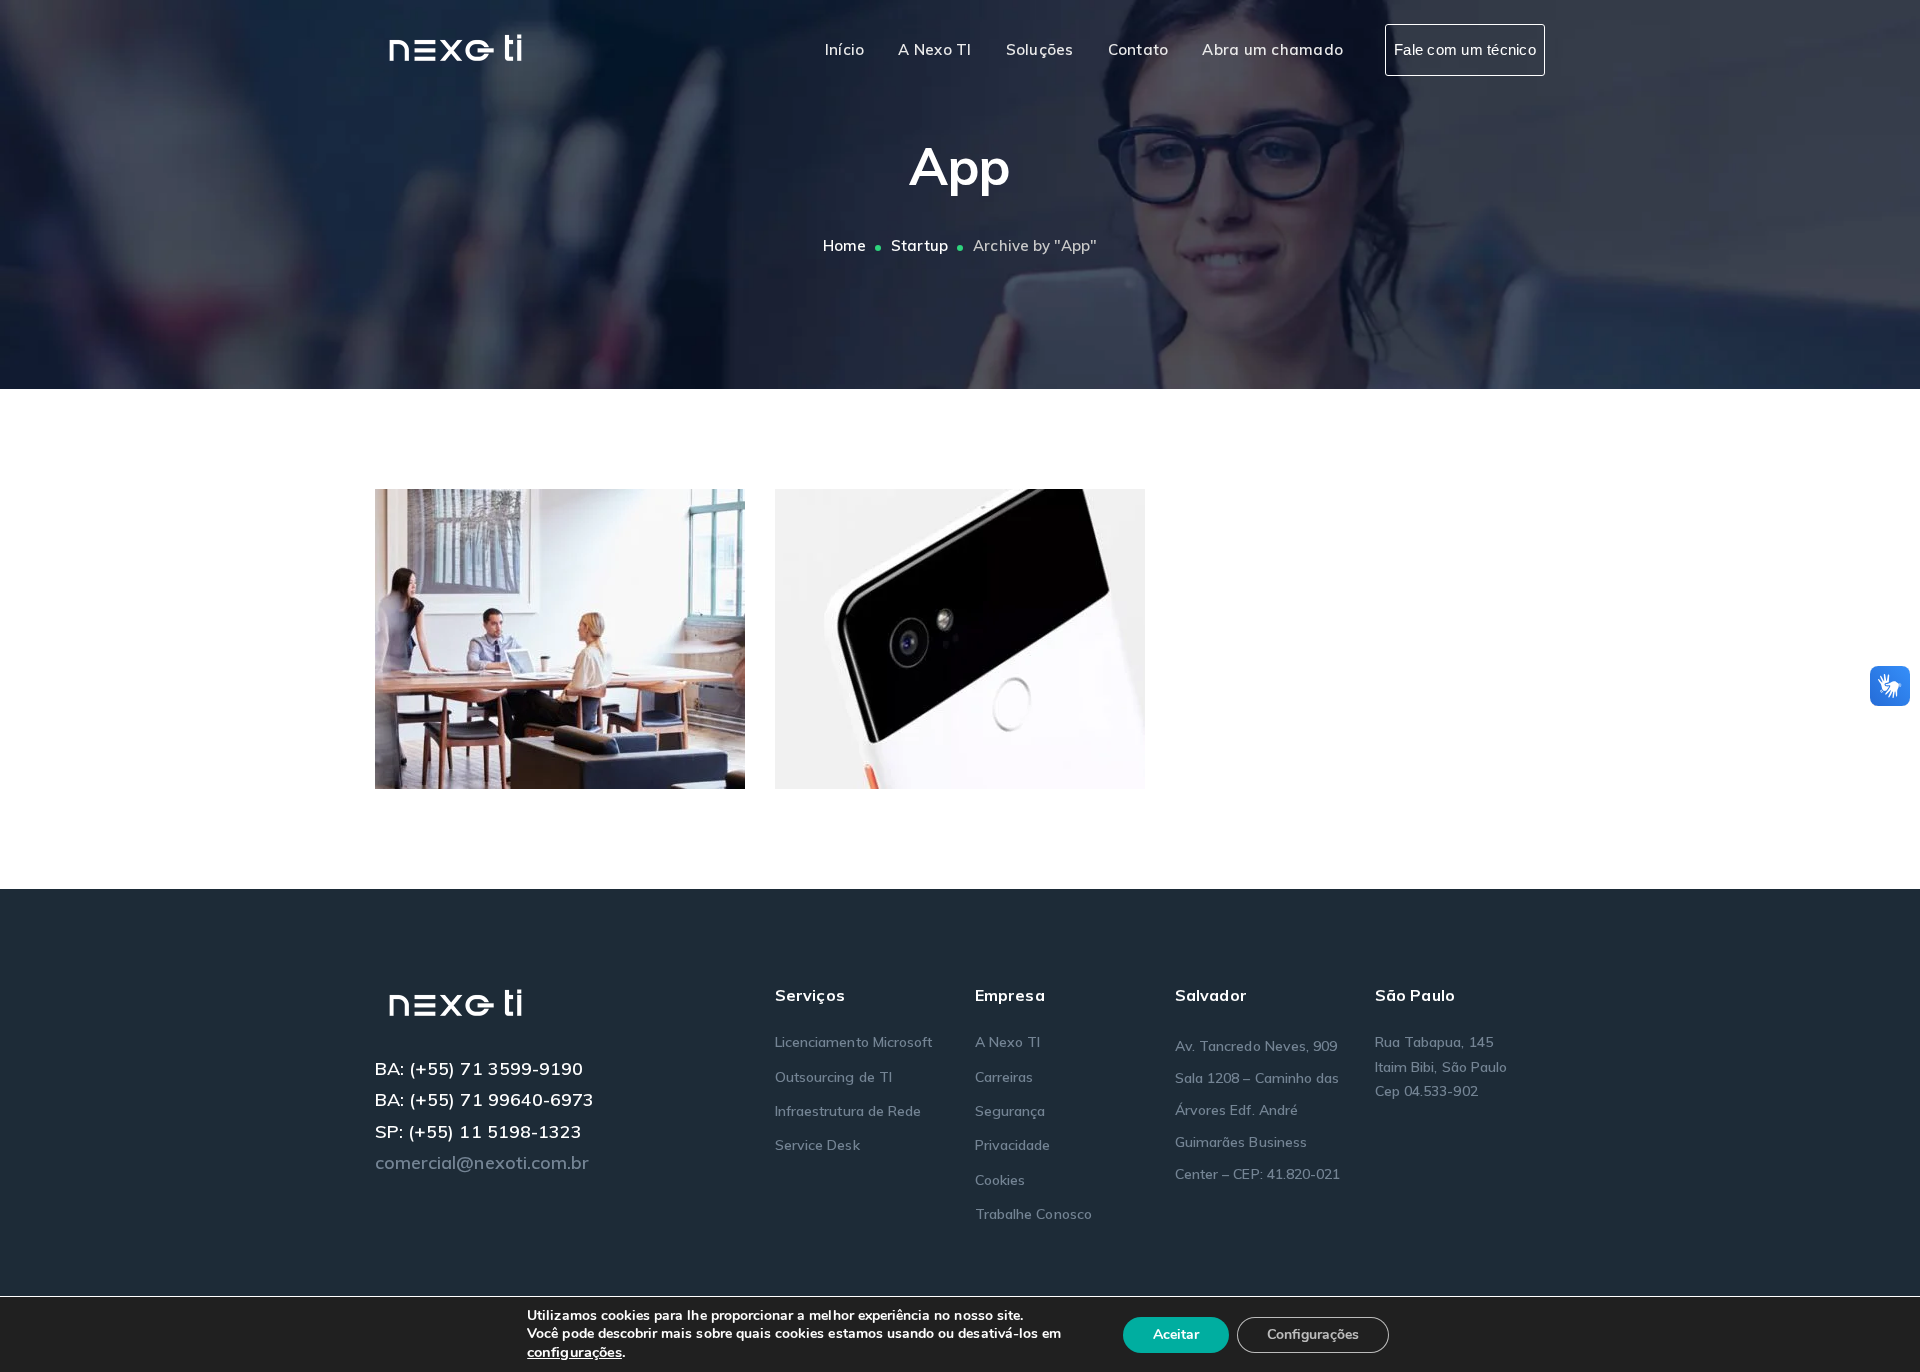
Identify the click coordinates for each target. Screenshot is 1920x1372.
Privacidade (1013, 1145)
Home (844, 245)
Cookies (1000, 1180)
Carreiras (1004, 1077)
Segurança (1010, 1111)
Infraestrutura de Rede (848, 1111)
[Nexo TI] (458, 48)
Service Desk (817, 1145)
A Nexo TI (1007, 1042)
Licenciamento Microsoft (853, 1042)
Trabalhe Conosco (1033, 1214)
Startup (919, 245)
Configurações (1313, 1334)
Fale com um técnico (1465, 49)
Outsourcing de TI (833, 1077)
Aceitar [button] (1176, 1334)
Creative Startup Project (589, 633)
